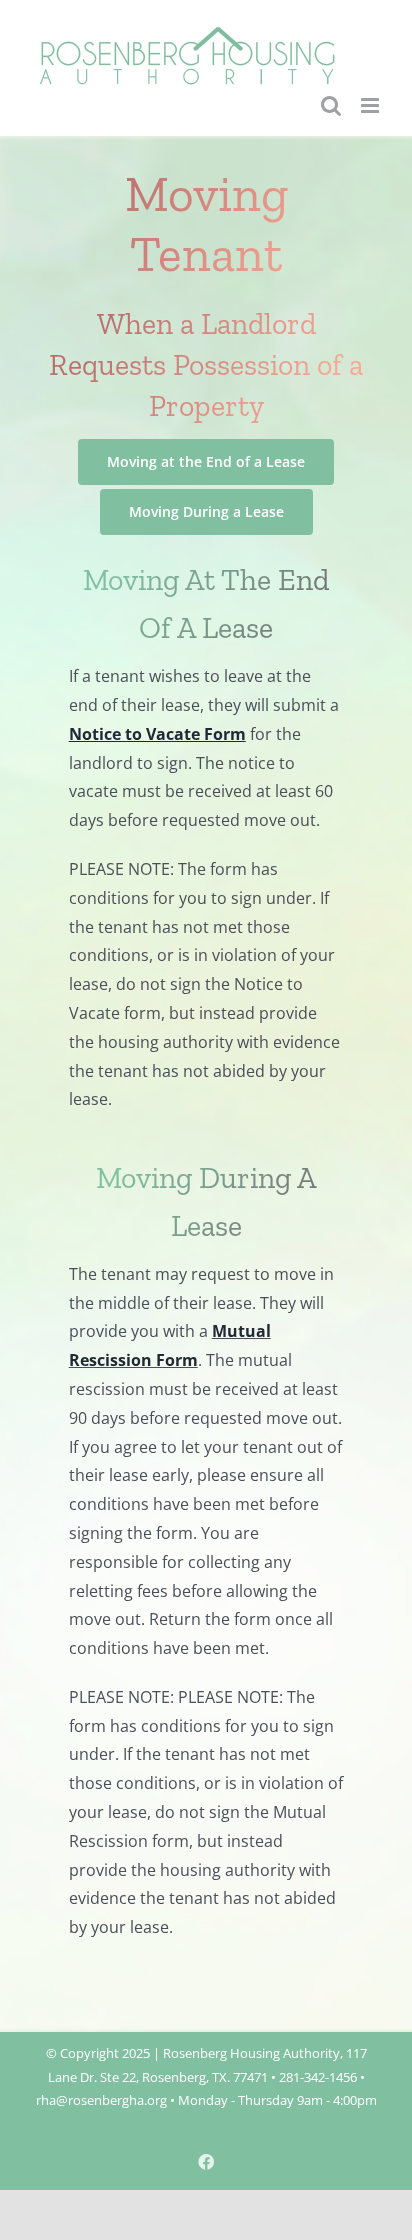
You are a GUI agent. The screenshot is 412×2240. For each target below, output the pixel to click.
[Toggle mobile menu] (371, 105)
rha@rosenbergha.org (101, 2100)
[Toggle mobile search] (331, 105)
